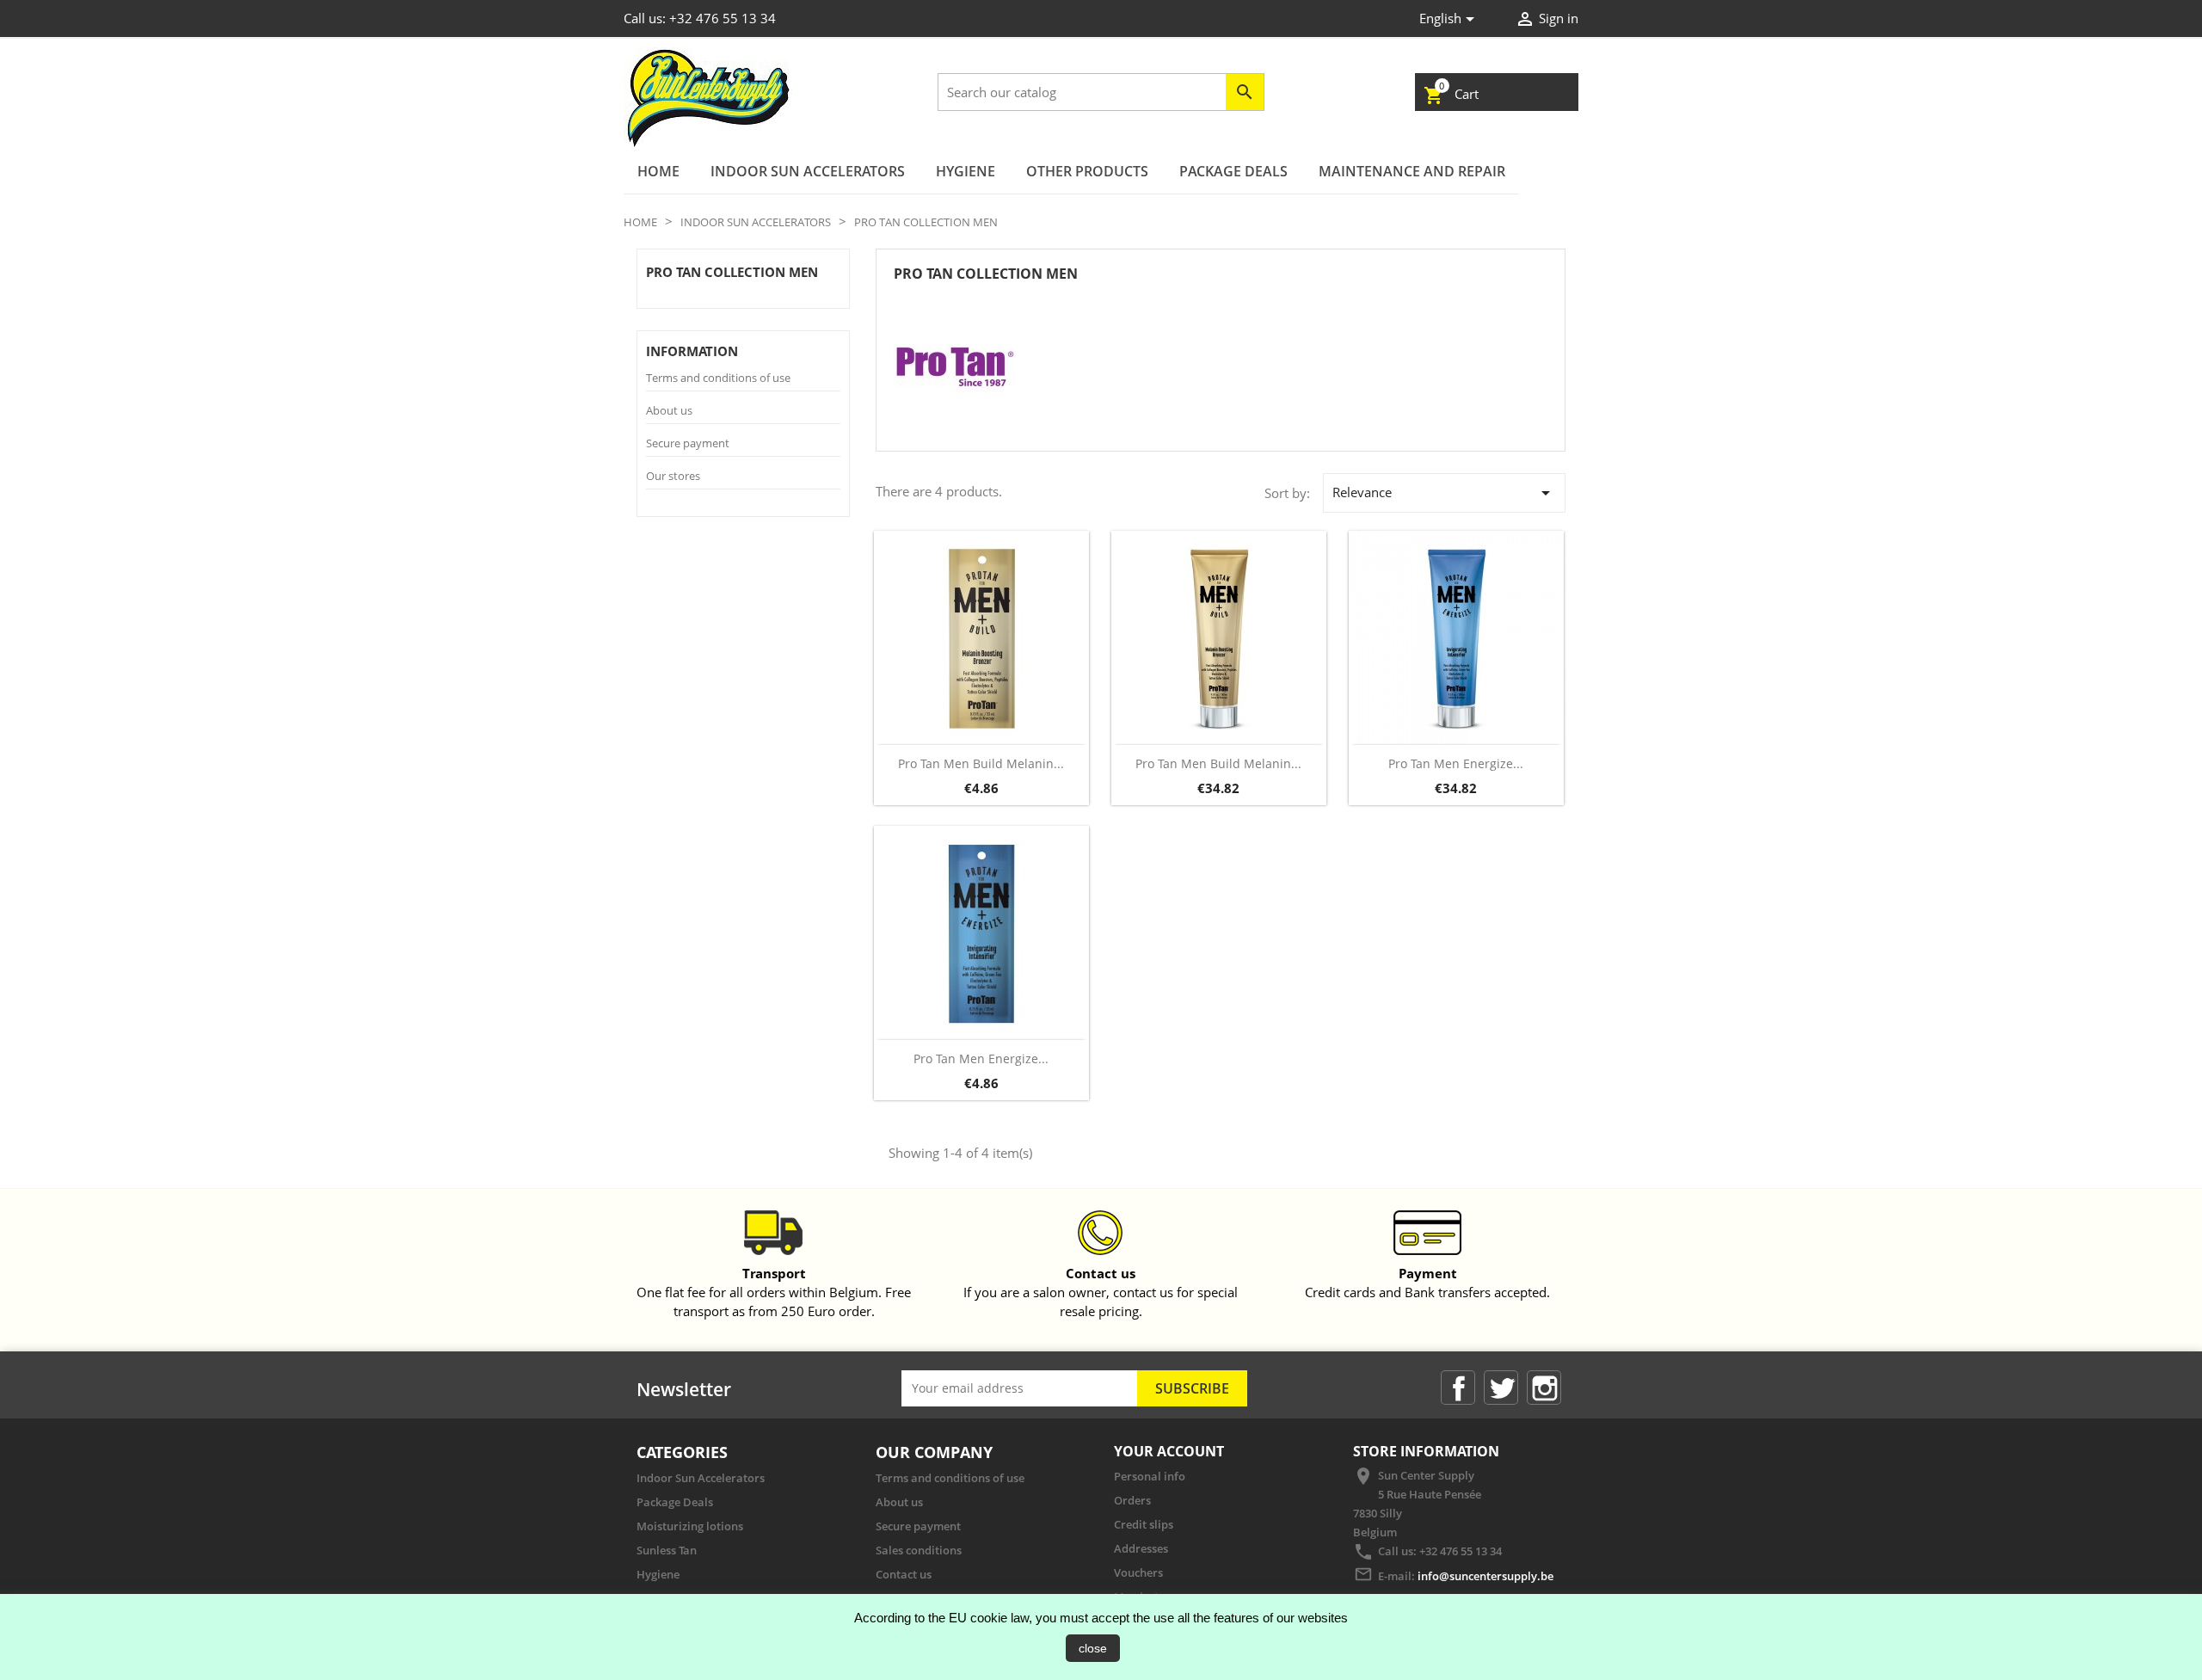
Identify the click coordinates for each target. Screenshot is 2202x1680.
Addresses (1141, 1548)
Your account (1169, 1451)
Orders (1132, 1500)
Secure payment (688, 443)
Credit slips (1144, 1524)
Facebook (1458, 1388)
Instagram (1544, 1388)
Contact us (904, 1574)
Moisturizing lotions (690, 1526)
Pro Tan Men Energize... (1456, 763)
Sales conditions (919, 1550)
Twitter (1501, 1388)
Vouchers (1138, 1572)
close (1093, 1648)
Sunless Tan (667, 1550)
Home (658, 171)
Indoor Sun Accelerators (808, 171)
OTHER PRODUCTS (1087, 171)
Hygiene (966, 171)
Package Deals (1233, 171)
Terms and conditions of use (718, 378)
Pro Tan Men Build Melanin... (981, 763)
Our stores (673, 476)
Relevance (1444, 493)
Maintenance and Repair (1412, 171)
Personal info (1150, 1476)
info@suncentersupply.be (1485, 1576)
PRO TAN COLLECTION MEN (732, 272)
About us (669, 410)
